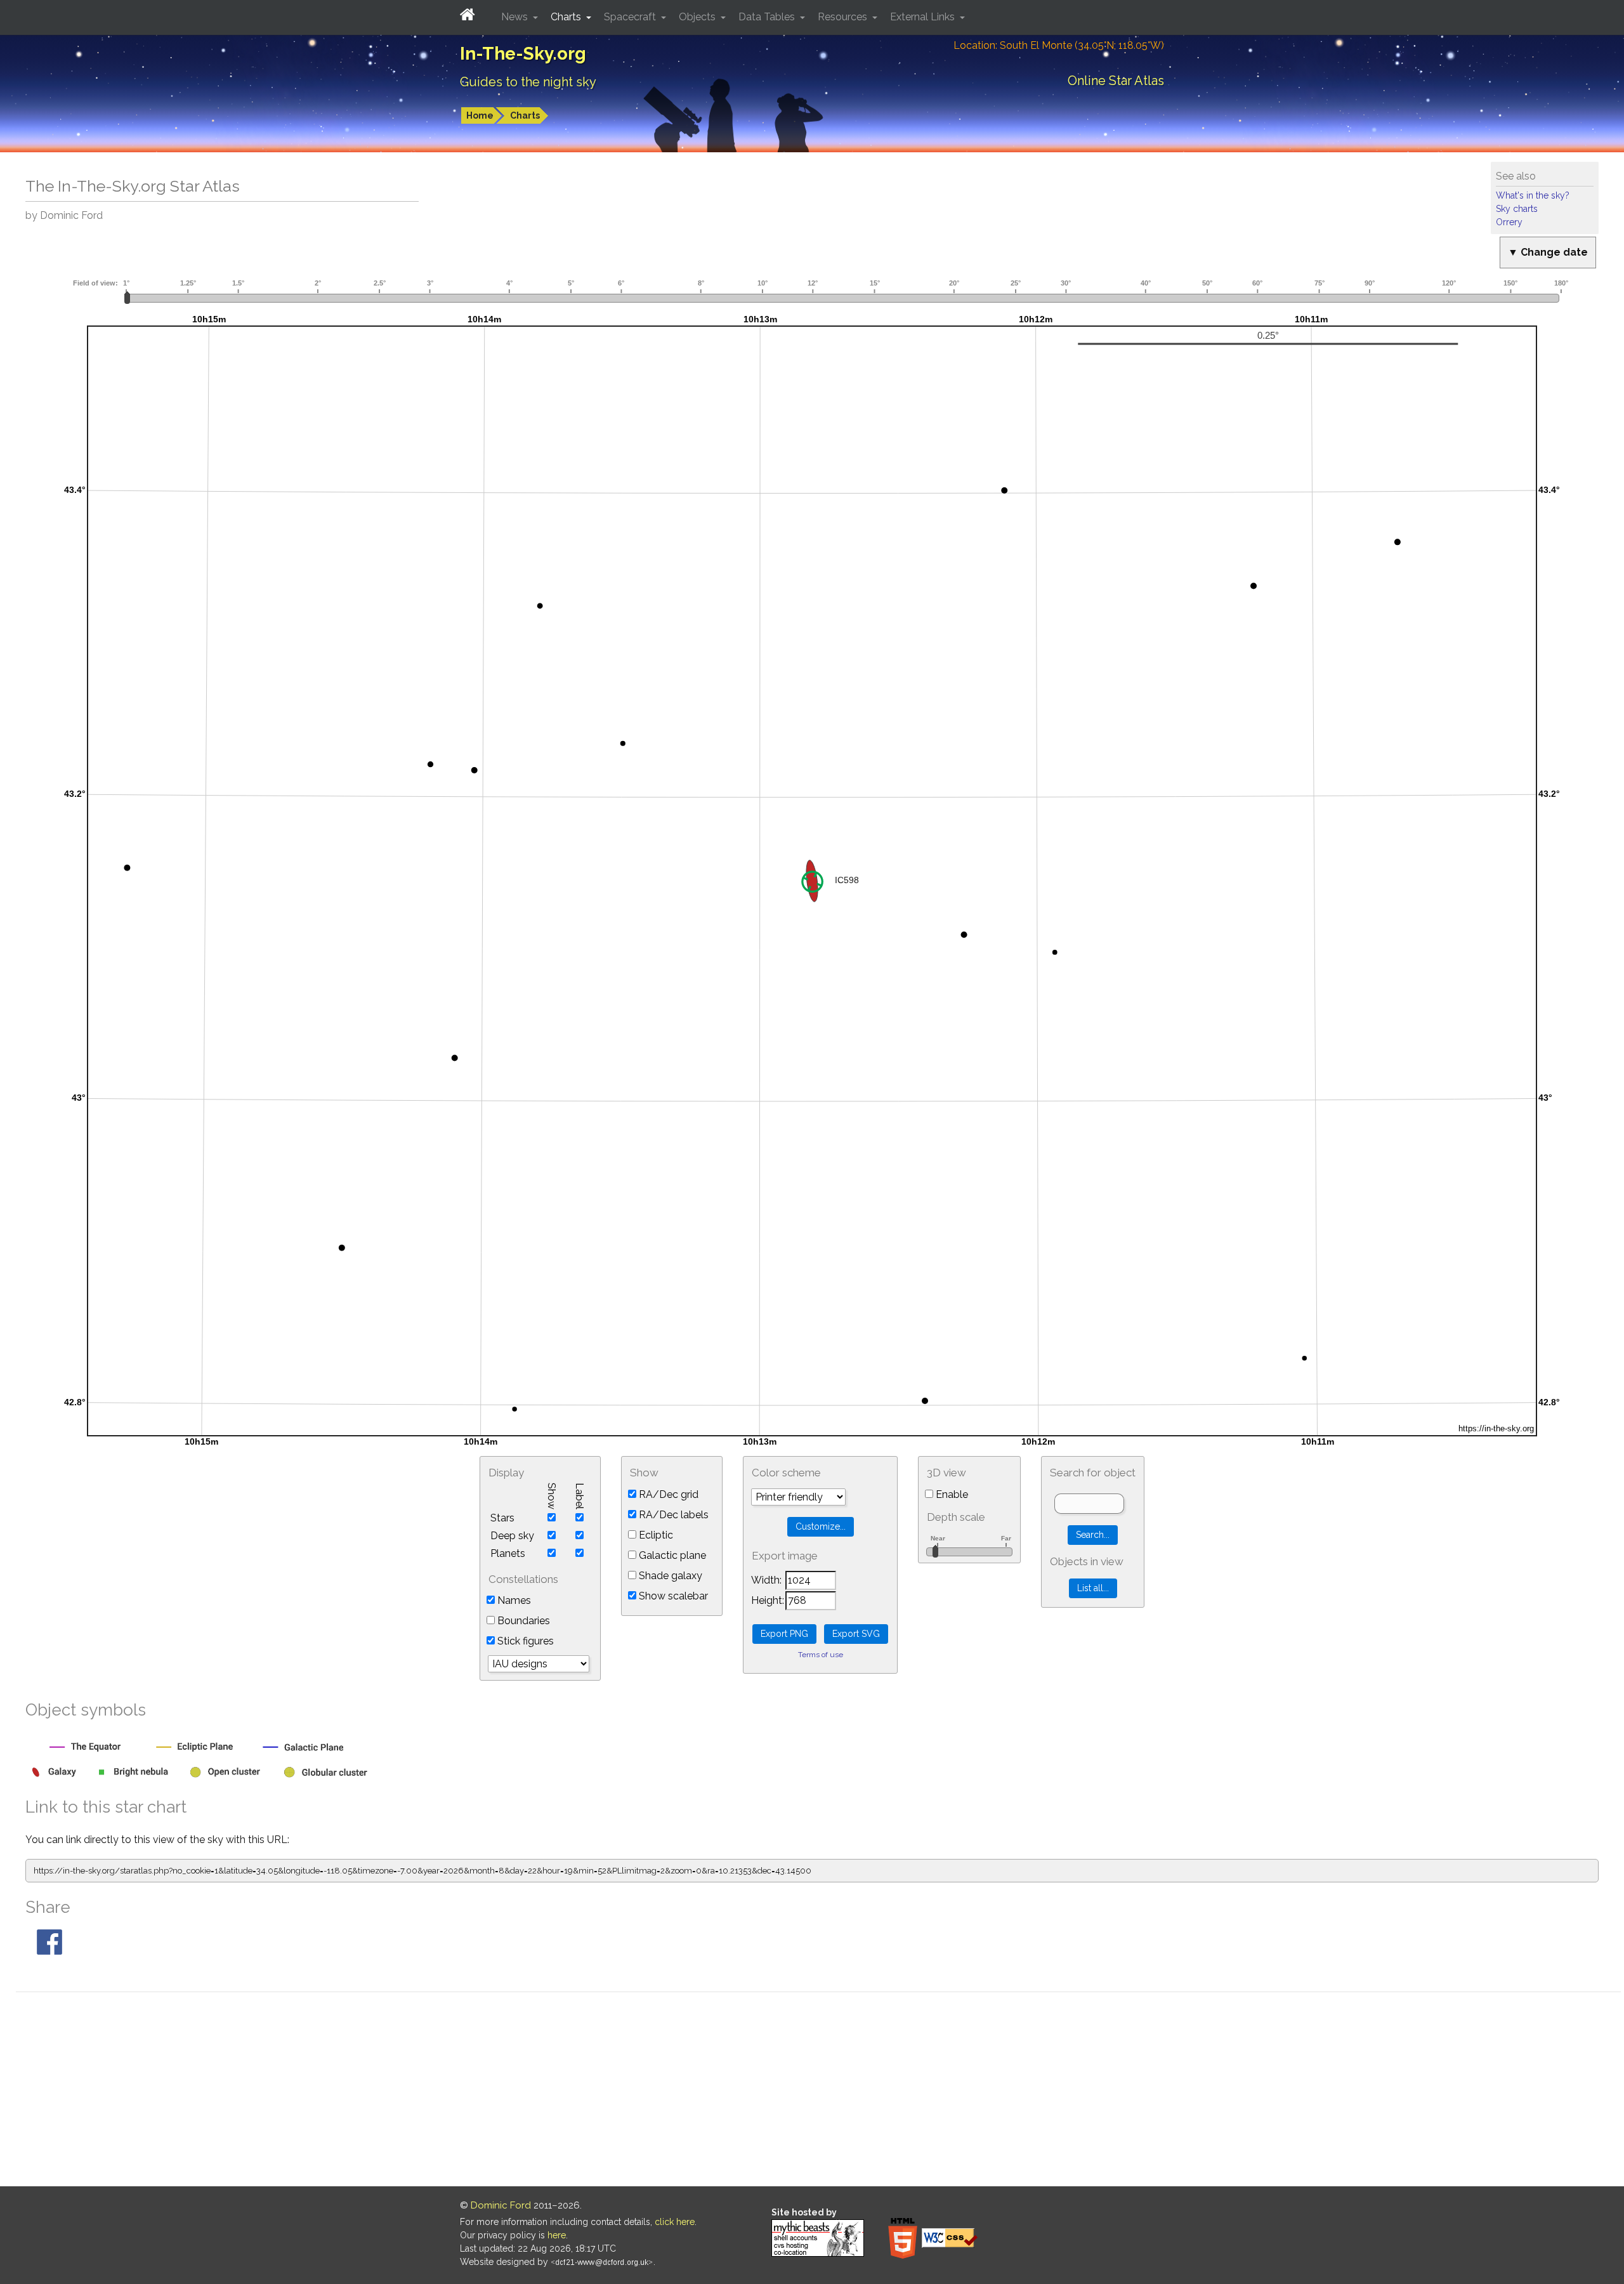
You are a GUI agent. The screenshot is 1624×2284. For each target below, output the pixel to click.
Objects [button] (698, 17)
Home (480, 115)
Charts (525, 115)
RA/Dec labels (672, 1515)
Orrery (1509, 222)
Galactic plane (671, 1555)
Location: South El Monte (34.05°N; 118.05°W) (1059, 45)
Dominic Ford (501, 2205)
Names (513, 1600)
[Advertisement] (818, 2091)
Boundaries (522, 1621)
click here (675, 2222)
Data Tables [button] (768, 17)
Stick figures (524, 1641)
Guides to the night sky (528, 82)
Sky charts (1517, 209)
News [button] (516, 17)
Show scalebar (672, 1596)
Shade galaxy (669, 1576)
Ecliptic (655, 1535)
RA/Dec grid (667, 1494)
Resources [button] (844, 17)
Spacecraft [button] (631, 17)
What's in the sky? (1533, 195)
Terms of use (821, 1655)
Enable (951, 1494)
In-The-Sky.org (523, 54)
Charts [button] (567, 17)
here (557, 2235)
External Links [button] (924, 17)
